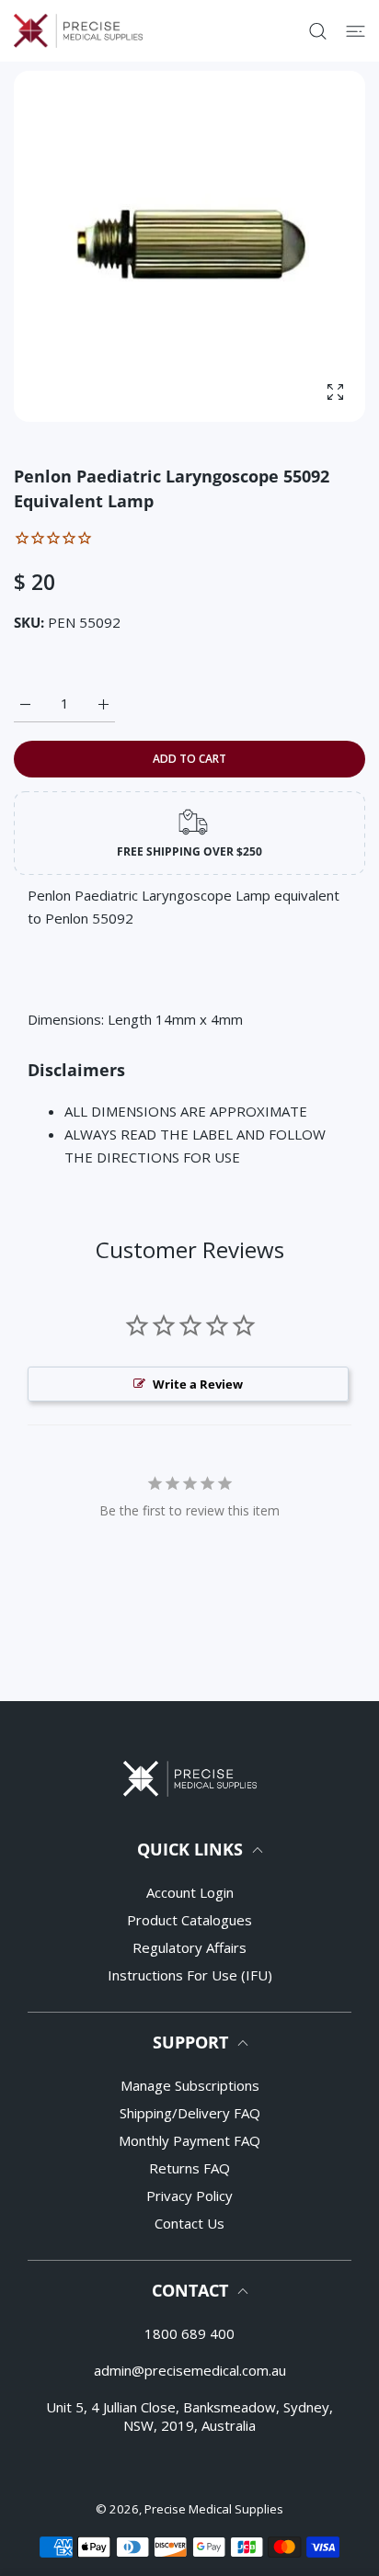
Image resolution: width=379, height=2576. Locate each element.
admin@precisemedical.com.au (190, 2370)
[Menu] (356, 31)
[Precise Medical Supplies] (78, 31)
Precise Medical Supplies (214, 2509)
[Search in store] (318, 31)
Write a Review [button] (198, 1384)
